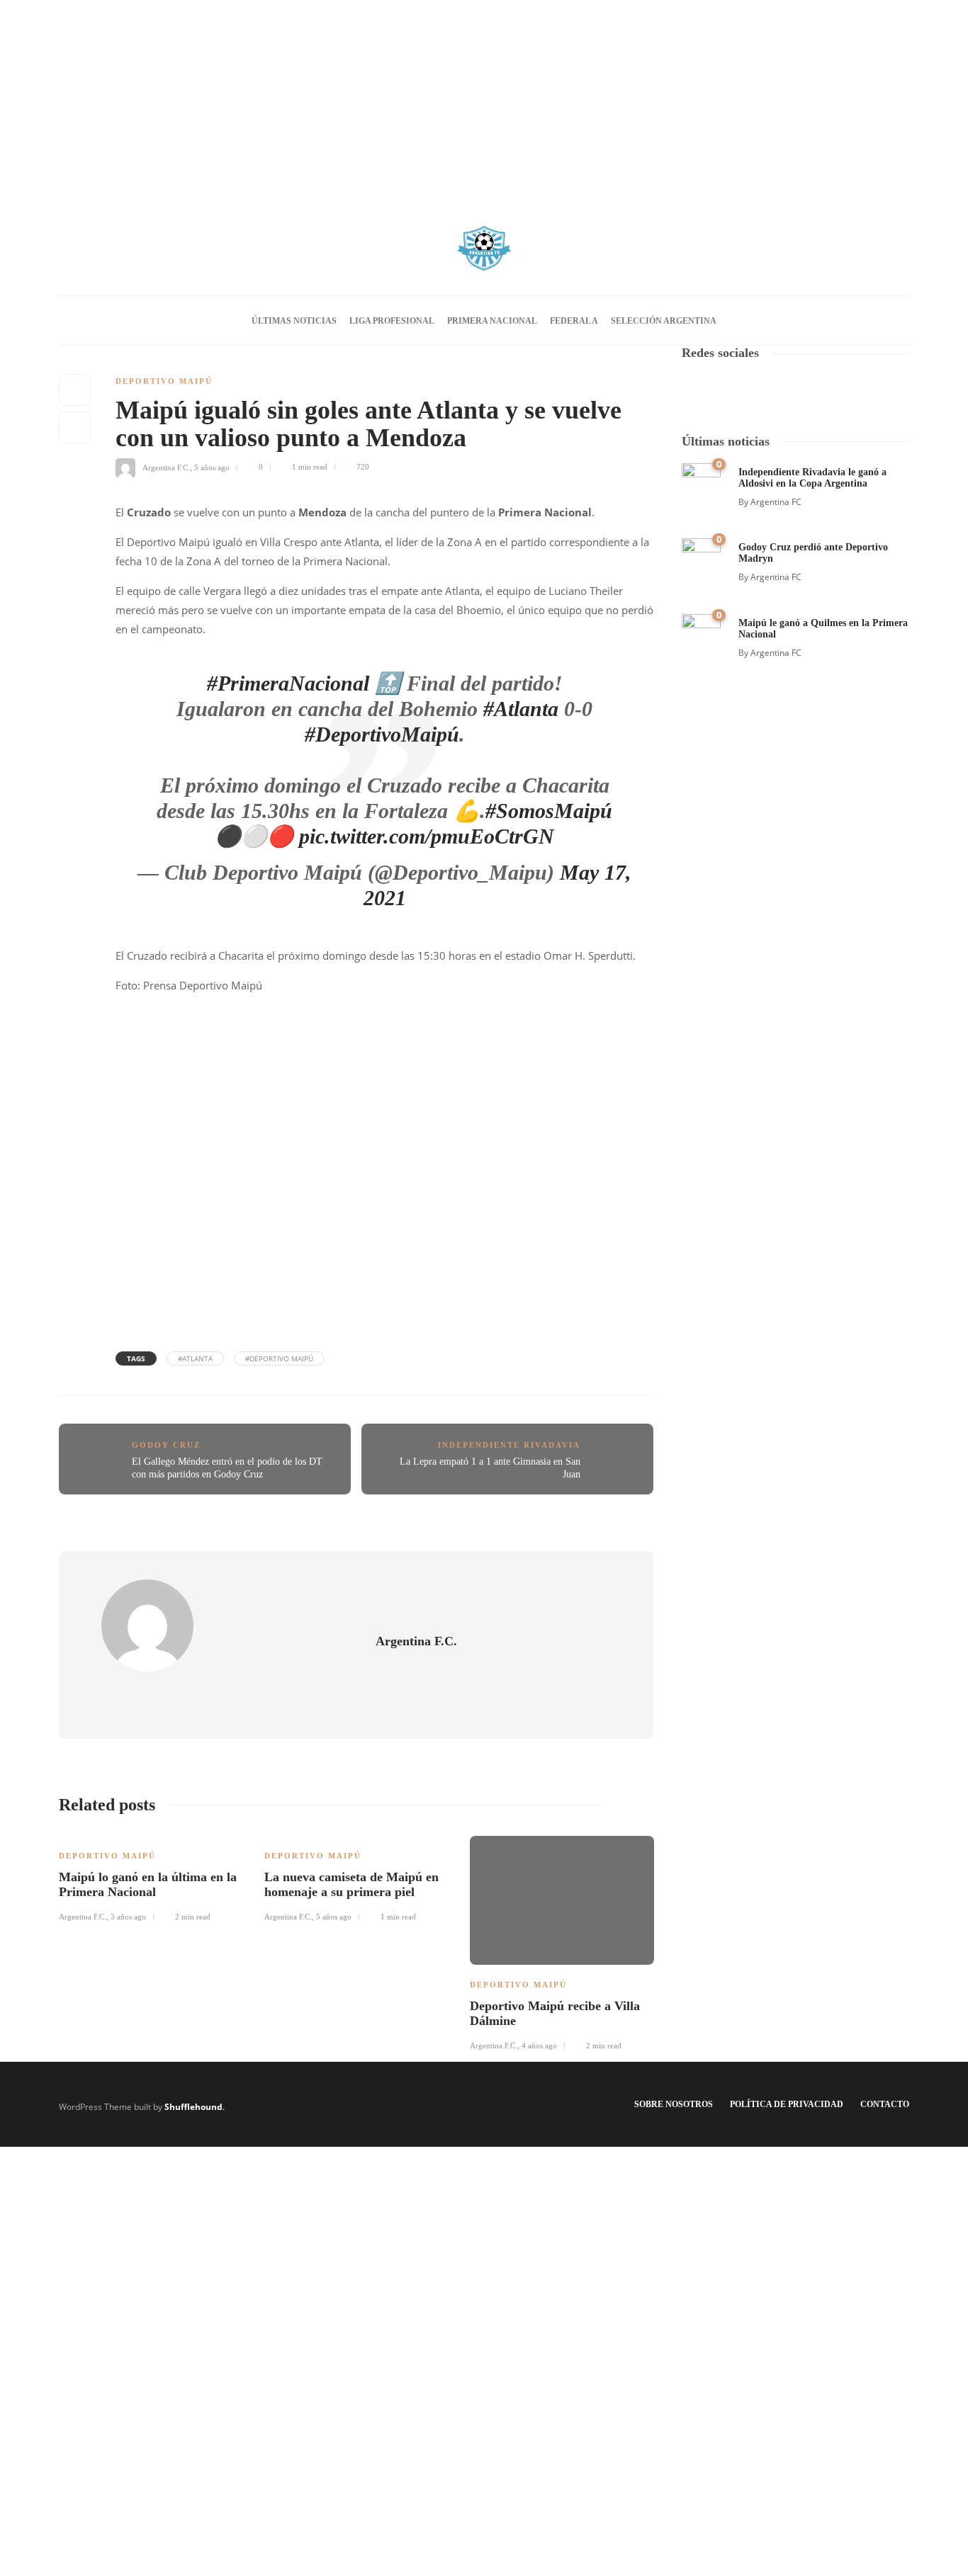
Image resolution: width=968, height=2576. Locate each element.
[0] (701, 481)
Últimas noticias (294, 321)
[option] (151, 1877)
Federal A (574, 321)
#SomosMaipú (549, 811)
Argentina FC (776, 502)
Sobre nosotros (674, 2104)
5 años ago (212, 467)
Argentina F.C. (166, 467)
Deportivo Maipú (164, 381)
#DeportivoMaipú (382, 734)
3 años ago (128, 1917)
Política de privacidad (787, 2104)
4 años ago (539, 2046)
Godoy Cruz (166, 1445)
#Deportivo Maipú (279, 1358)
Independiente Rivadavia (509, 1445)
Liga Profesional (392, 321)
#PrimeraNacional (288, 683)
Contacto (885, 2104)
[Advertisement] (484, 99)
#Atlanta (521, 709)
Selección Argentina (664, 321)
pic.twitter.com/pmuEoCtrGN (427, 836)
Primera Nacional (492, 321)
